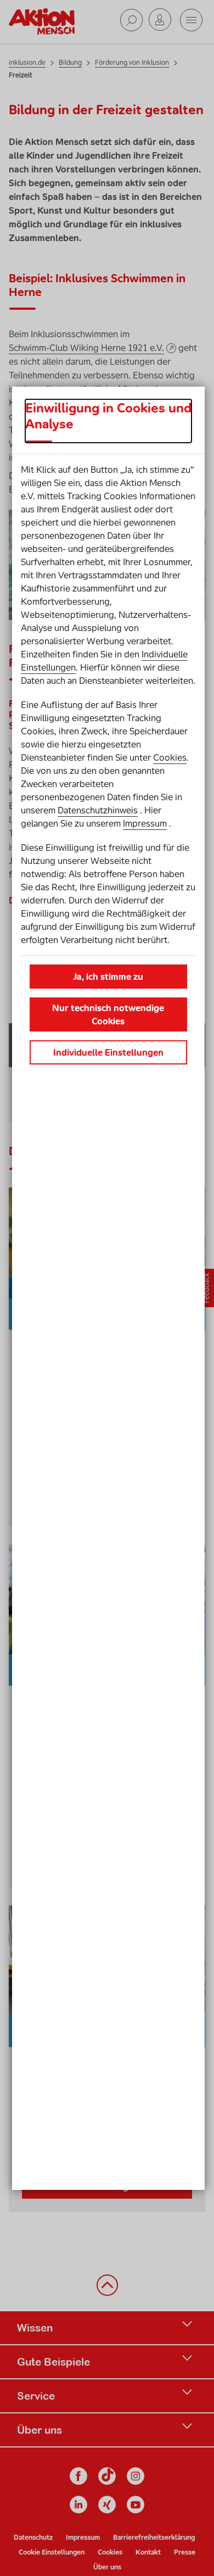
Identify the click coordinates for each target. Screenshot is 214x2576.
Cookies (170, 757)
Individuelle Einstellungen (108, 1052)
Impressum (145, 823)
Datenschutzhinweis (98, 810)
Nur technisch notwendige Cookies (108, 1014)
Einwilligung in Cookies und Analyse (108, 416)
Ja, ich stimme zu (108, 977)
